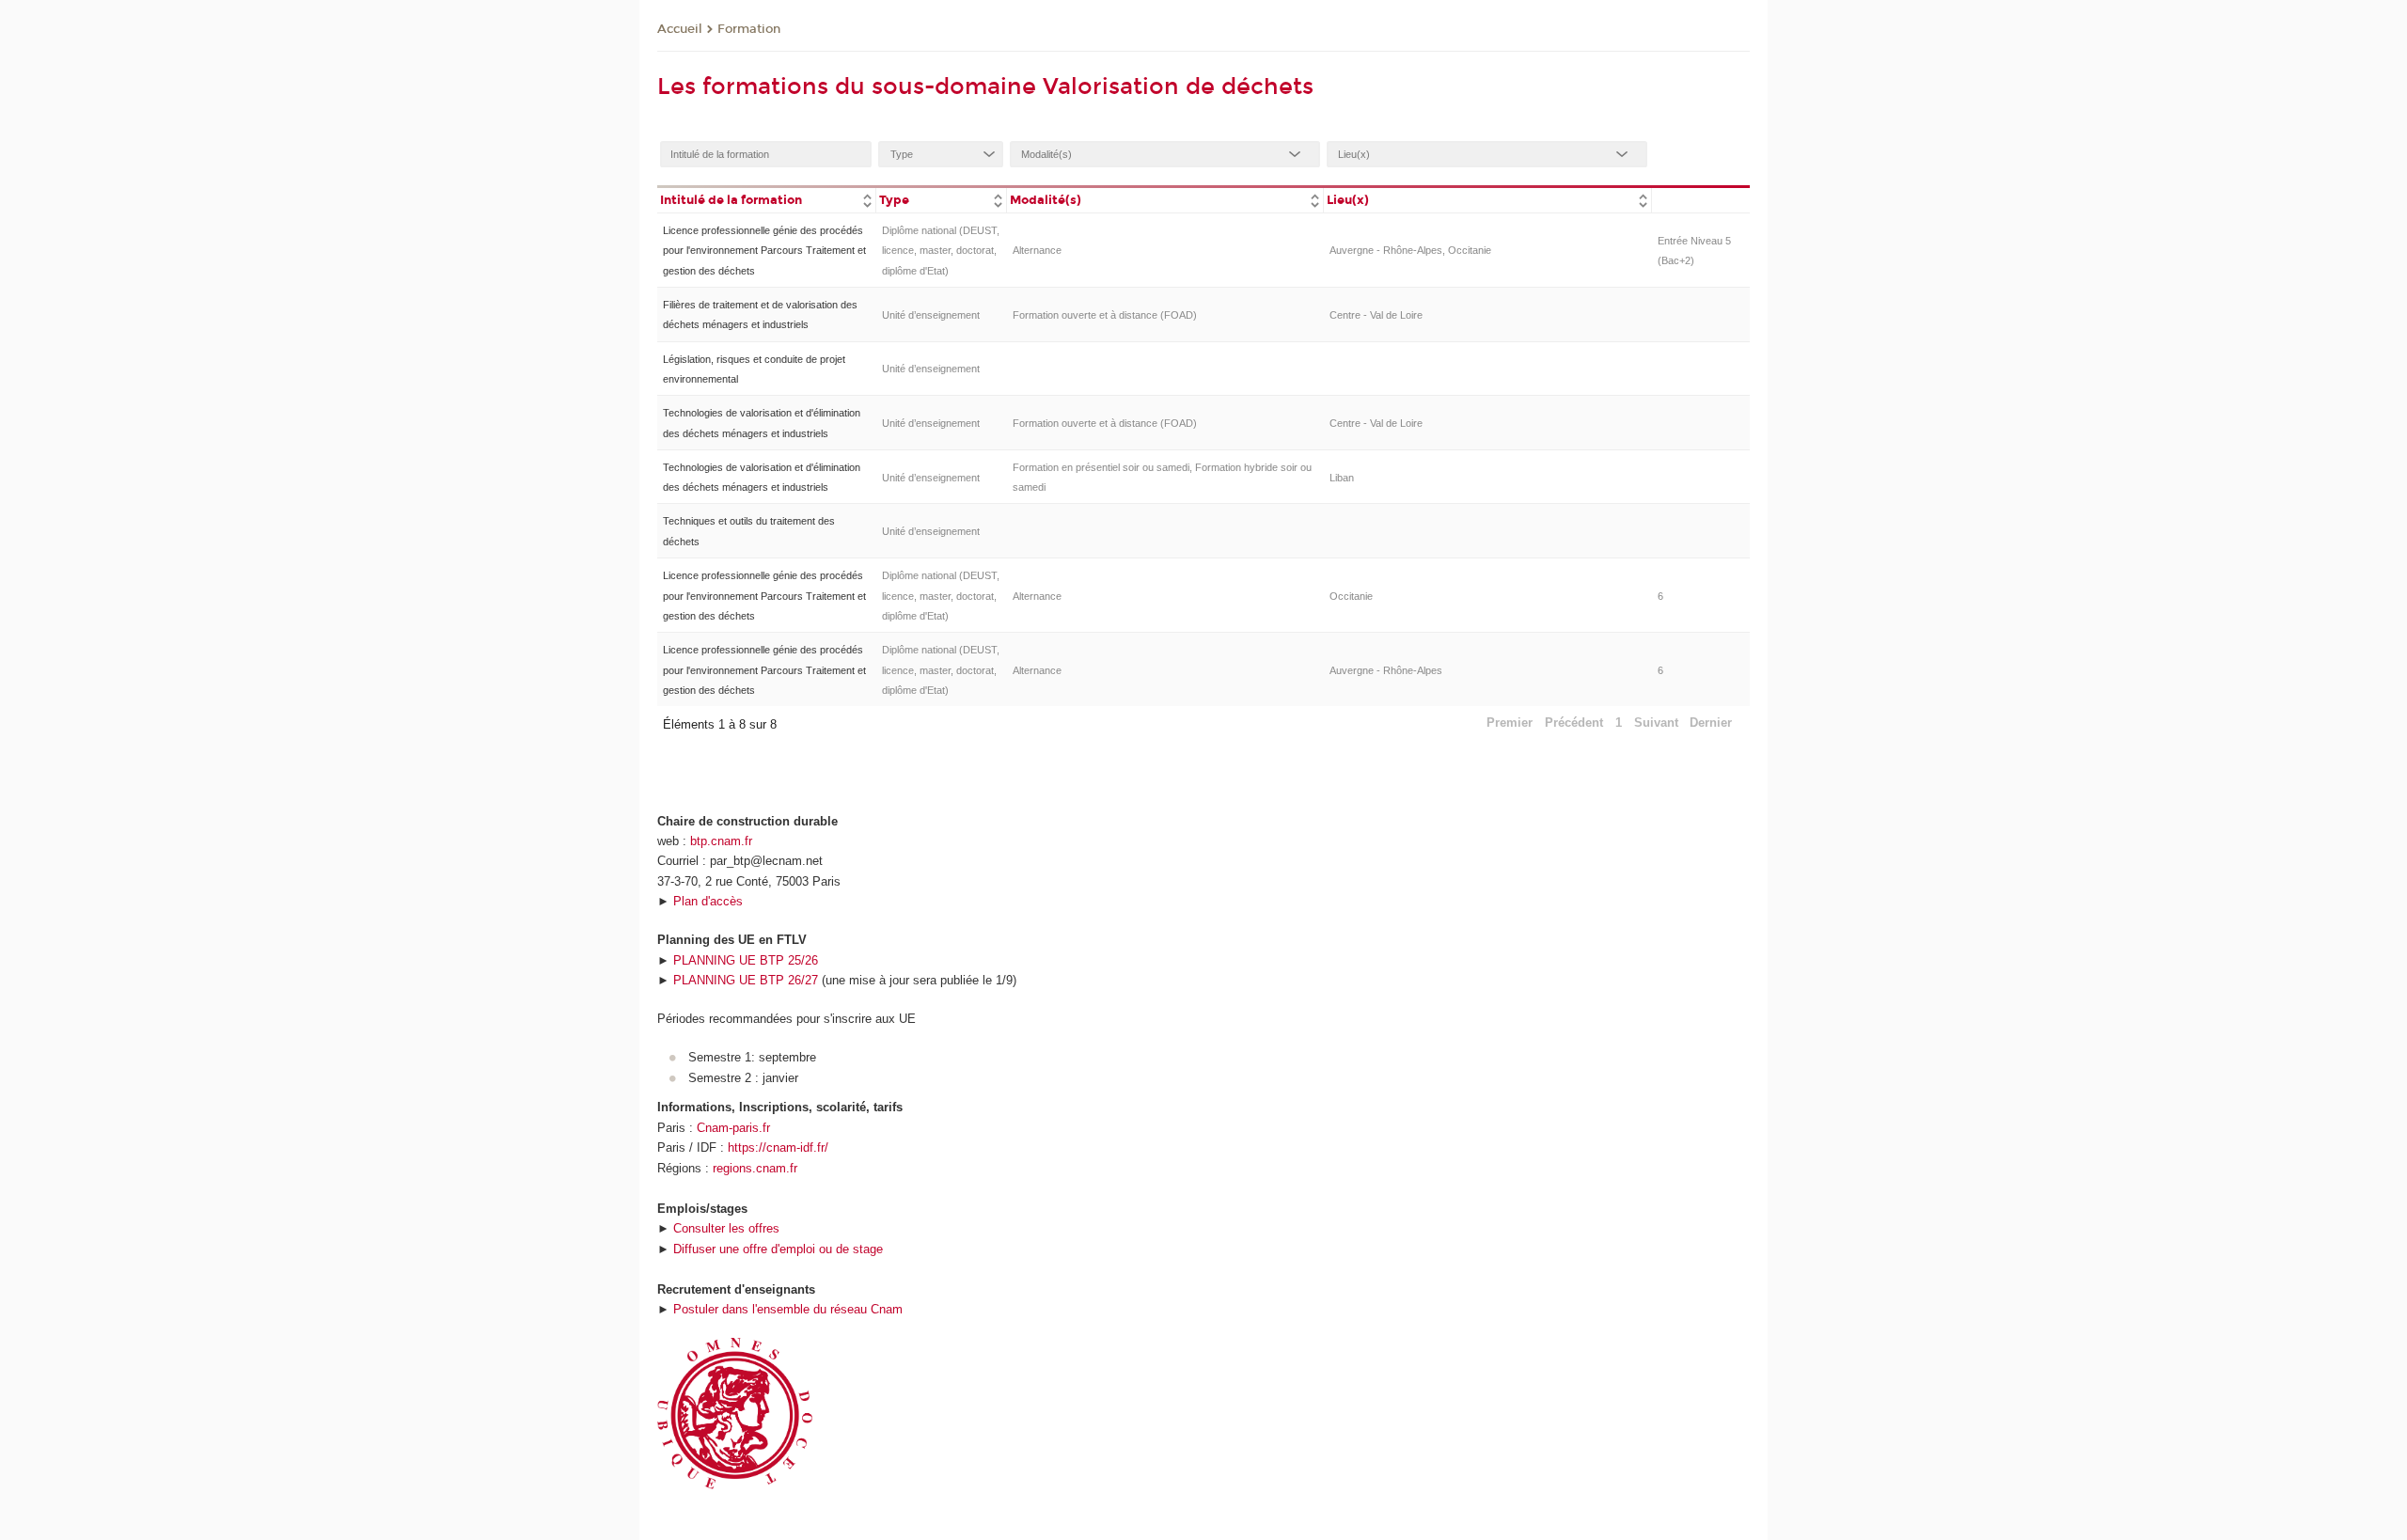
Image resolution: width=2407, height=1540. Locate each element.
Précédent (1574, 723)
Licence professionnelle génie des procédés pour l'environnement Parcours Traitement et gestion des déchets (764, 251)
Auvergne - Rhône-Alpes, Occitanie (1410, 250)
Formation (749, 29)
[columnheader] (766, 199)
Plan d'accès (708, 901)
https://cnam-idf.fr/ (778, 1147)
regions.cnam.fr (755, 1168)
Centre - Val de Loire (1376, 315)
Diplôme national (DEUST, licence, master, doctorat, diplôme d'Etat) (941, 251)
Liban (1342, 478)
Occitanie (1351, 596)
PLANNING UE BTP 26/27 (746, 980)
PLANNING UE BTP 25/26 (746, 960)
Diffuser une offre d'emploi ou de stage (778, 1249)
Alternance (1037, 250)
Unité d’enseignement (931, 315)
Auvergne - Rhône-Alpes (1386, 670)
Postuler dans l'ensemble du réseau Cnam (788, 1309)
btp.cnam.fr (721, 841)
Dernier (1711, 723)
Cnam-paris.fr (733, 1128)
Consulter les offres (726, 1228)
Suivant (1656, 723)
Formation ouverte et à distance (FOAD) (1105, 315)
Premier (1510, 723)
